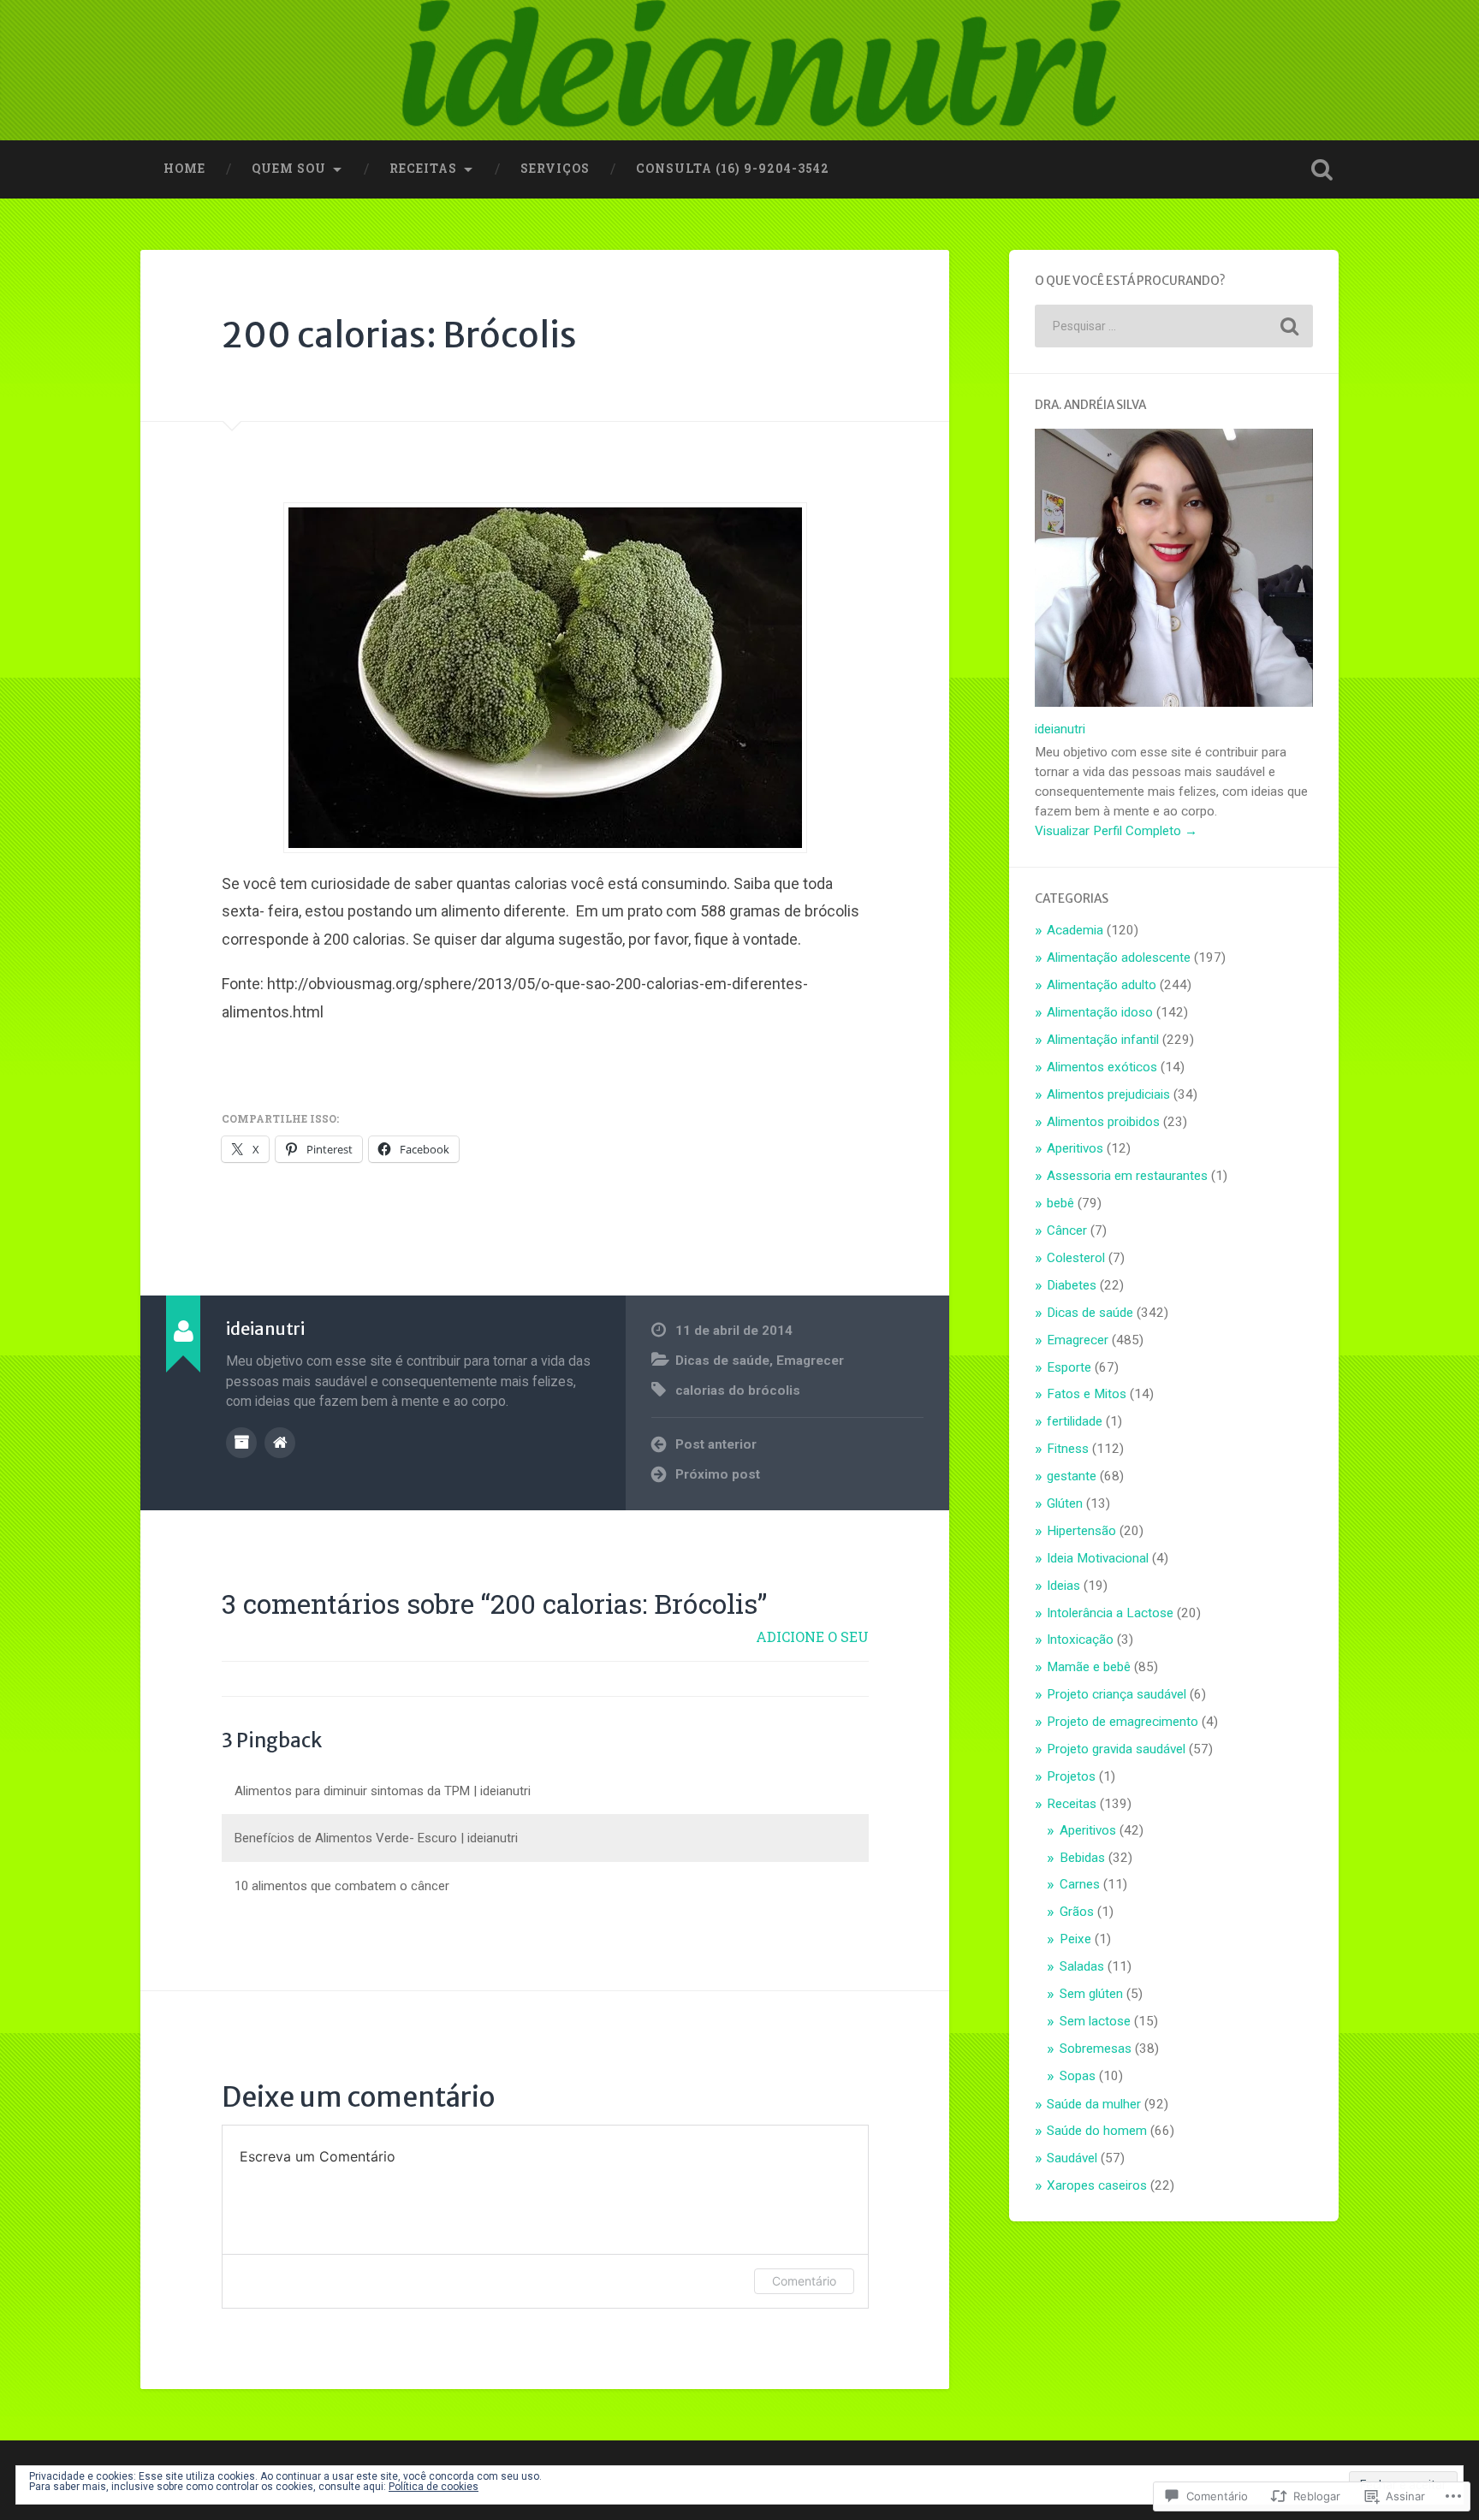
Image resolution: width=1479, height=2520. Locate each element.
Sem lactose (1095, 2021)
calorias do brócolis (738, 1390)
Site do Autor (280, 1443)
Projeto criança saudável (1117, 1694)
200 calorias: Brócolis (399, 335)
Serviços (555, 169)
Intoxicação (1080, 1639)
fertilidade (1075, 1421)
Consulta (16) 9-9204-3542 (733, 169)
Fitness (1068, 1449)
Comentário (804, 2281)
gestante (1072, 1476)
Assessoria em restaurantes (1127, 1176)
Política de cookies (434, 2487)
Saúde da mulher (1094, 2104)
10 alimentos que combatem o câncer (342, 1886)
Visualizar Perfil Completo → (1116, 831)
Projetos (1071, 1776)
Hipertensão (1081, 1531)
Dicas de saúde (722, 1361)
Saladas (1082, 1966)
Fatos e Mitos (1087, 1394)
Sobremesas (1096, 2049)
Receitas (423, 169)
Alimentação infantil (1103, 1040)
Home (184, 169)
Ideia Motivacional (1098, 1558)
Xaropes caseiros (1097, 2185)
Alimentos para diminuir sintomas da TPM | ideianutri (383, 1791)
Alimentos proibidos (1103, 1122)
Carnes (1080, 1884)
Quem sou (289, 169)
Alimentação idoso (1100, 1012)
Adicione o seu (812, 1637)
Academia (1075, 930)
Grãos (1077, 1912)
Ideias (1063, 1586)
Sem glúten (1091, 1994)
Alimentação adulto (1102, 985)
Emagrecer (810, 1361)
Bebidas (1082, 1858)
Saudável (1072, 2158)
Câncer (1067, 1230)
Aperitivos (1075, 1148)
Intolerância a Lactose (1110, 1613)
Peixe (1075, 1939)
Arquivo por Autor (241, 1443)
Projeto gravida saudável (1116, 1749)
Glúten (1065, 1503)
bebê (1060, 1203)
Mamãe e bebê (1089, 1667)
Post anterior (716, 1444)
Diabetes (1072, 1285)
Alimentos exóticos (1102, 1067)
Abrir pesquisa (1322, 169)
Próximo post (718, 1474)
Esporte (1069, 1367)
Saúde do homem (1097, 2131)
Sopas (1078, 2076)
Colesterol (1076, 1258)
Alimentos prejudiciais (1108, 1094)
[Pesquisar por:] (1174, 326)
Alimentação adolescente (1119, 958)
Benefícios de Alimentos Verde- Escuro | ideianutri (376, 1838)
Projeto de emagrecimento (1123, 1722)
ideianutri (1060, 729)
